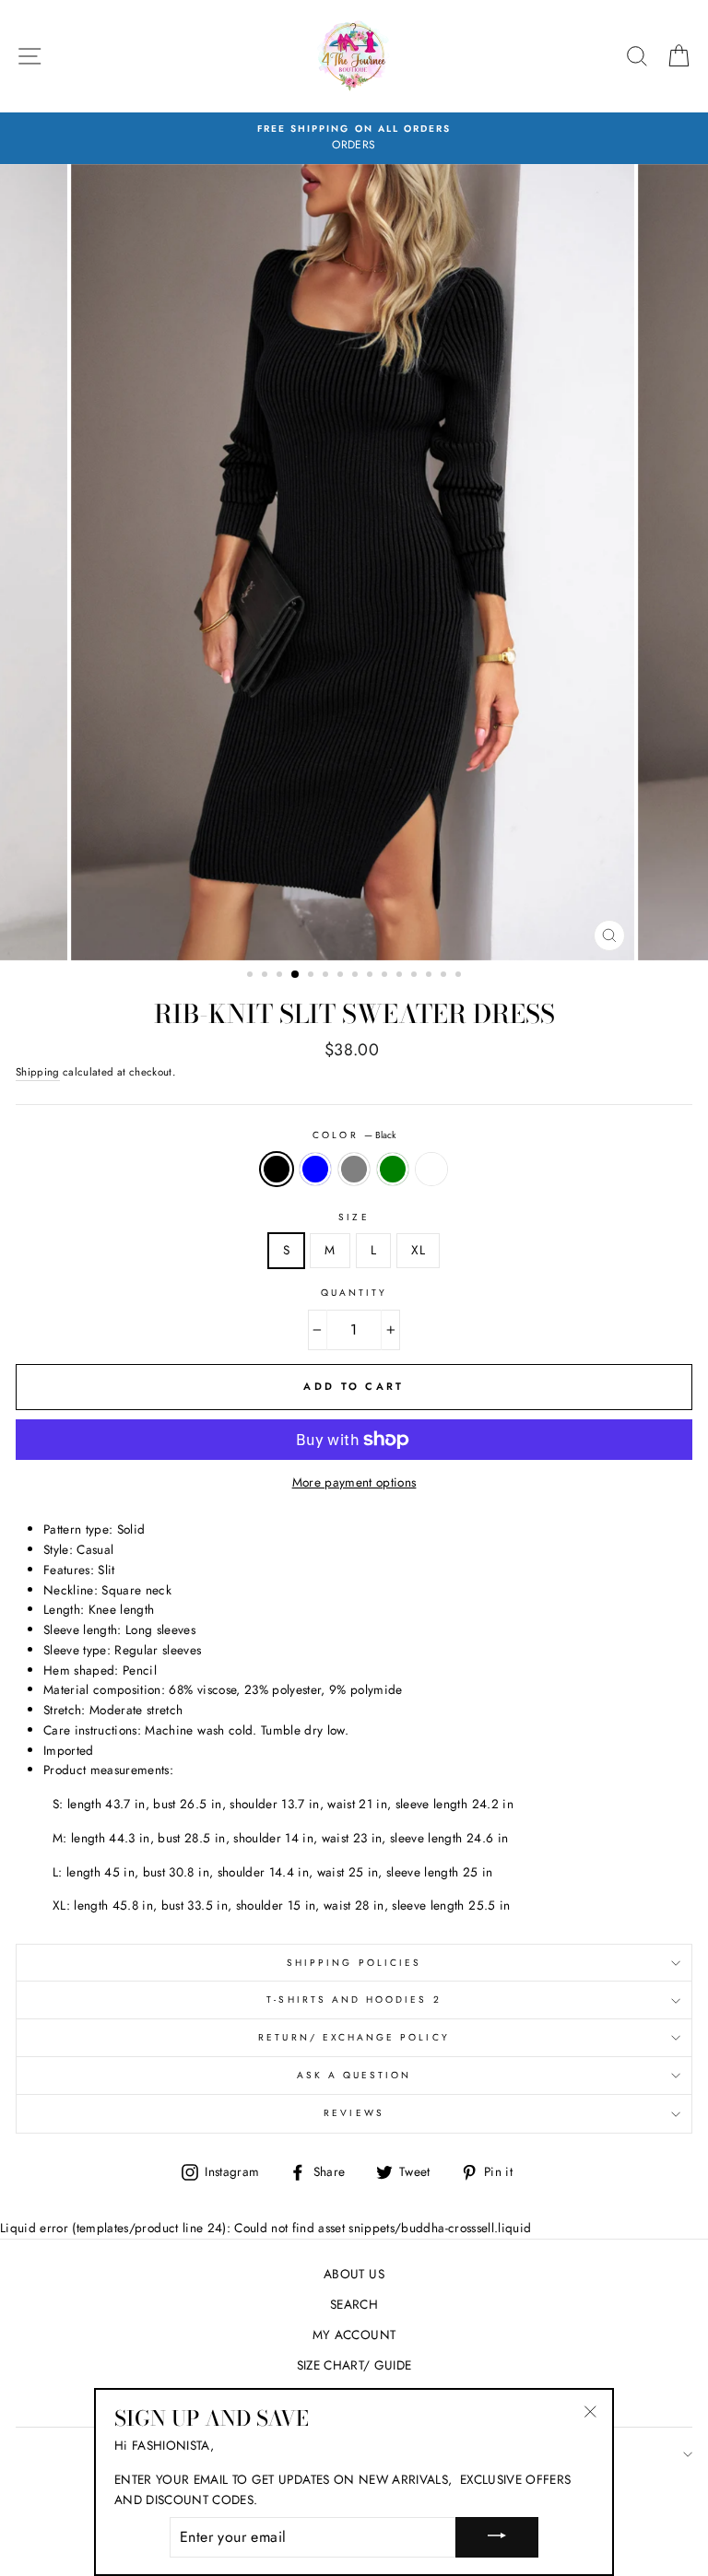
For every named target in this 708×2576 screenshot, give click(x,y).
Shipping (38, 1072)
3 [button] (281, 976)
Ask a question (354, 2075)
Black (277, 1170)
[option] (354, 138)
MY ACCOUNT (354, 2335)
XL (418, 1250)
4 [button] (296, 975)
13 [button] (431, 976)
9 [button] (372, 976)
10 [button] (386, 976)
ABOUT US (354, 2274)
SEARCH (354, 2304)
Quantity (354, 1293)
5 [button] (313, 976)
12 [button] (416, 976)
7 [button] (342, 976)
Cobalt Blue (315, 1170)
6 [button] (327, 976)
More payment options (354, 1482)
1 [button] (252, 976)
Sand (431, 1170)
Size (354, 1217)
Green (393, 1170)
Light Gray (354, 1170)
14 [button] (445, 976)
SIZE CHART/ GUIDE (354, 2365)
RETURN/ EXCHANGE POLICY (354, 2037)
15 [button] (460, 976)
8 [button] (357, 976)
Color (354, 1135)
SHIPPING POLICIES (354, 1963)
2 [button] (266, 976)
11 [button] (401, 976)
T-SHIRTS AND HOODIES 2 (354, 2000)
